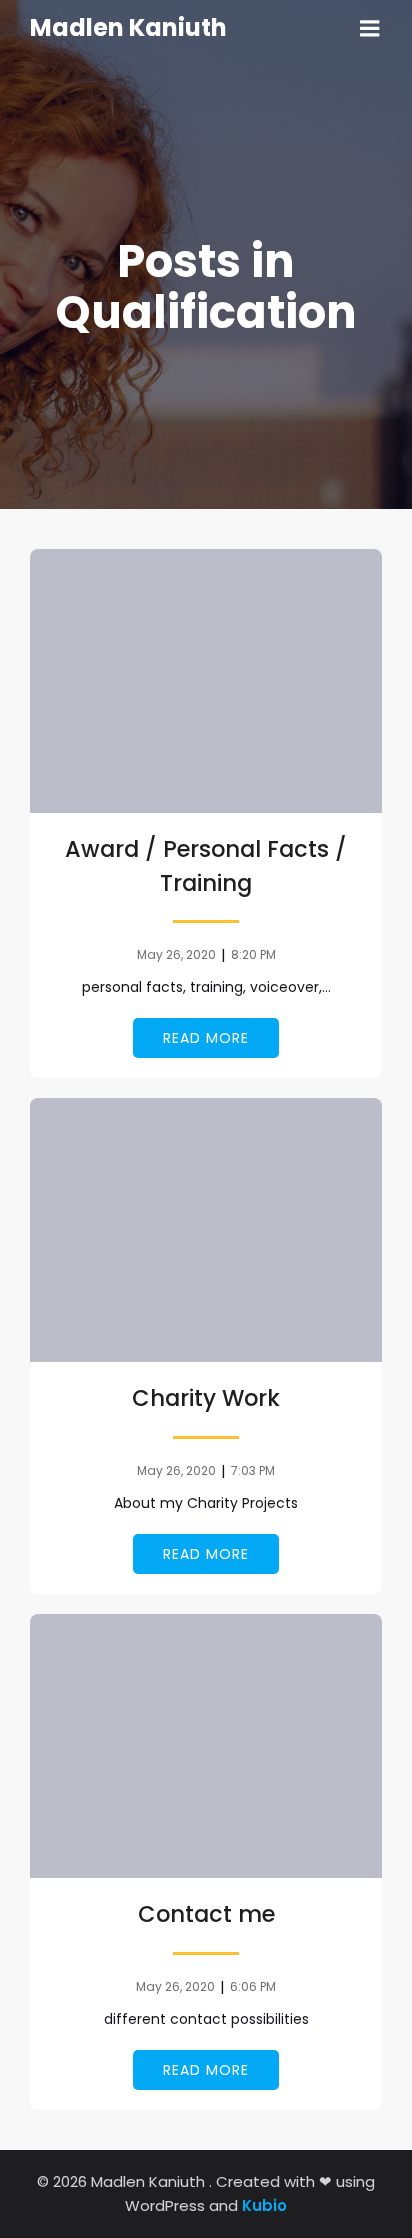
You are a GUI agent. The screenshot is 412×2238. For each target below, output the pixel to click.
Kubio (264, 2205)
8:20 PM (253, 954)
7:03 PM (253, 1470)
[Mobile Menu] (370, 29)
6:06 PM (253, 1986)
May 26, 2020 (176, 954)
